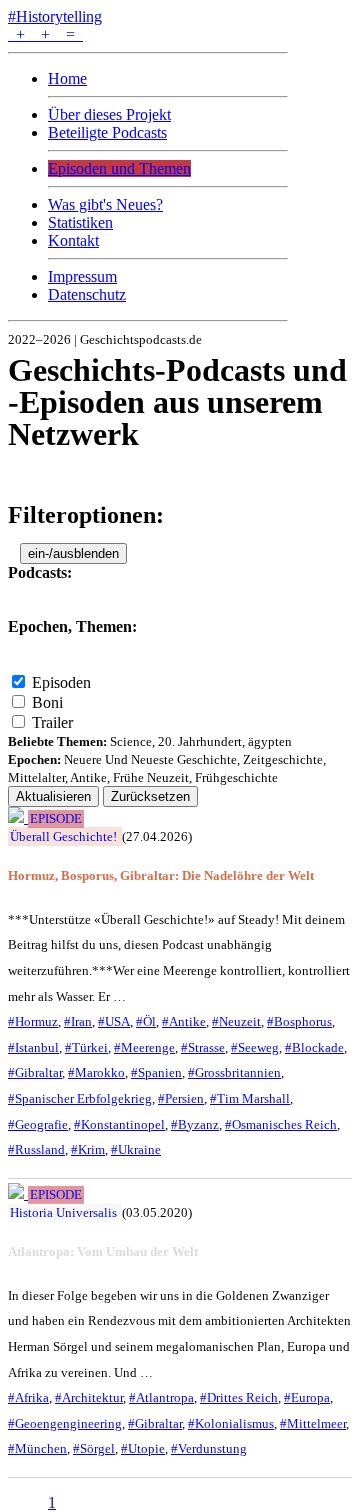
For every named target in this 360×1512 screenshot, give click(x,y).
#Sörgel (94, 1448)
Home (67, 78)
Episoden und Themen (119, 168)
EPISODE (56, 819)
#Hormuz (33, 1021)
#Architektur (89, 1397)
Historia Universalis (63, 1212)
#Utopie (143, 1448)
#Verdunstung (209, 1448)
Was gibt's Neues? (105, 204)
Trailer (52, 722)
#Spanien (156, 1072)
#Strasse (203, 1047)
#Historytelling (55, 16)
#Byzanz (195, 1124)
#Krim (88, 1149)
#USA (114, 1021)
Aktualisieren (53, 796)
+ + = (45, 34)
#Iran (78, 1021)
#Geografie (38, 1124)
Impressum (82, 276)
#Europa (307, 1397)
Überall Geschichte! (63, 836)
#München (37, 1448)
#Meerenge (144, 1047)
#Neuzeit (236, 1021)
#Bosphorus (299, 1021)
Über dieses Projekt (109, 114)
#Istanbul (33, 1047)
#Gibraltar (35, 1072)
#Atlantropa (161, 1397)
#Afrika (28, 1397)
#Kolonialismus (231, 1423)
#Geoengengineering (65, 1423)
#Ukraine (136, 1149)
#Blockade (314, 1047)
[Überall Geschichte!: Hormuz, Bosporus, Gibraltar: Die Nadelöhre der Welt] (18, 817)
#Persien (181, 1098)
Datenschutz (87, 294)
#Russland (36, 1149)
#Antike (184, 1021)
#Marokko (96, 1072)
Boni (47, 702)
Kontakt (73, 240)
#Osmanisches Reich (281, 1124)
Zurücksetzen (150, 796)
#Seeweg (255, 1047)
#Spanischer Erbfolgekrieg (80, 1098)
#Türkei (86, 1047)
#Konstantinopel (119, 1124)
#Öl (146, 1021)
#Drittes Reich (239, 1397)
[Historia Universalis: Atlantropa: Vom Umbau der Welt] (18, 1193)
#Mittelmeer (313, 1423)
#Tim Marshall (250, 1098)
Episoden (61, 682)
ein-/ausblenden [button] (73, 553)
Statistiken (80, 222)
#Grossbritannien (234, 1072)
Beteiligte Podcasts (107, 132)
